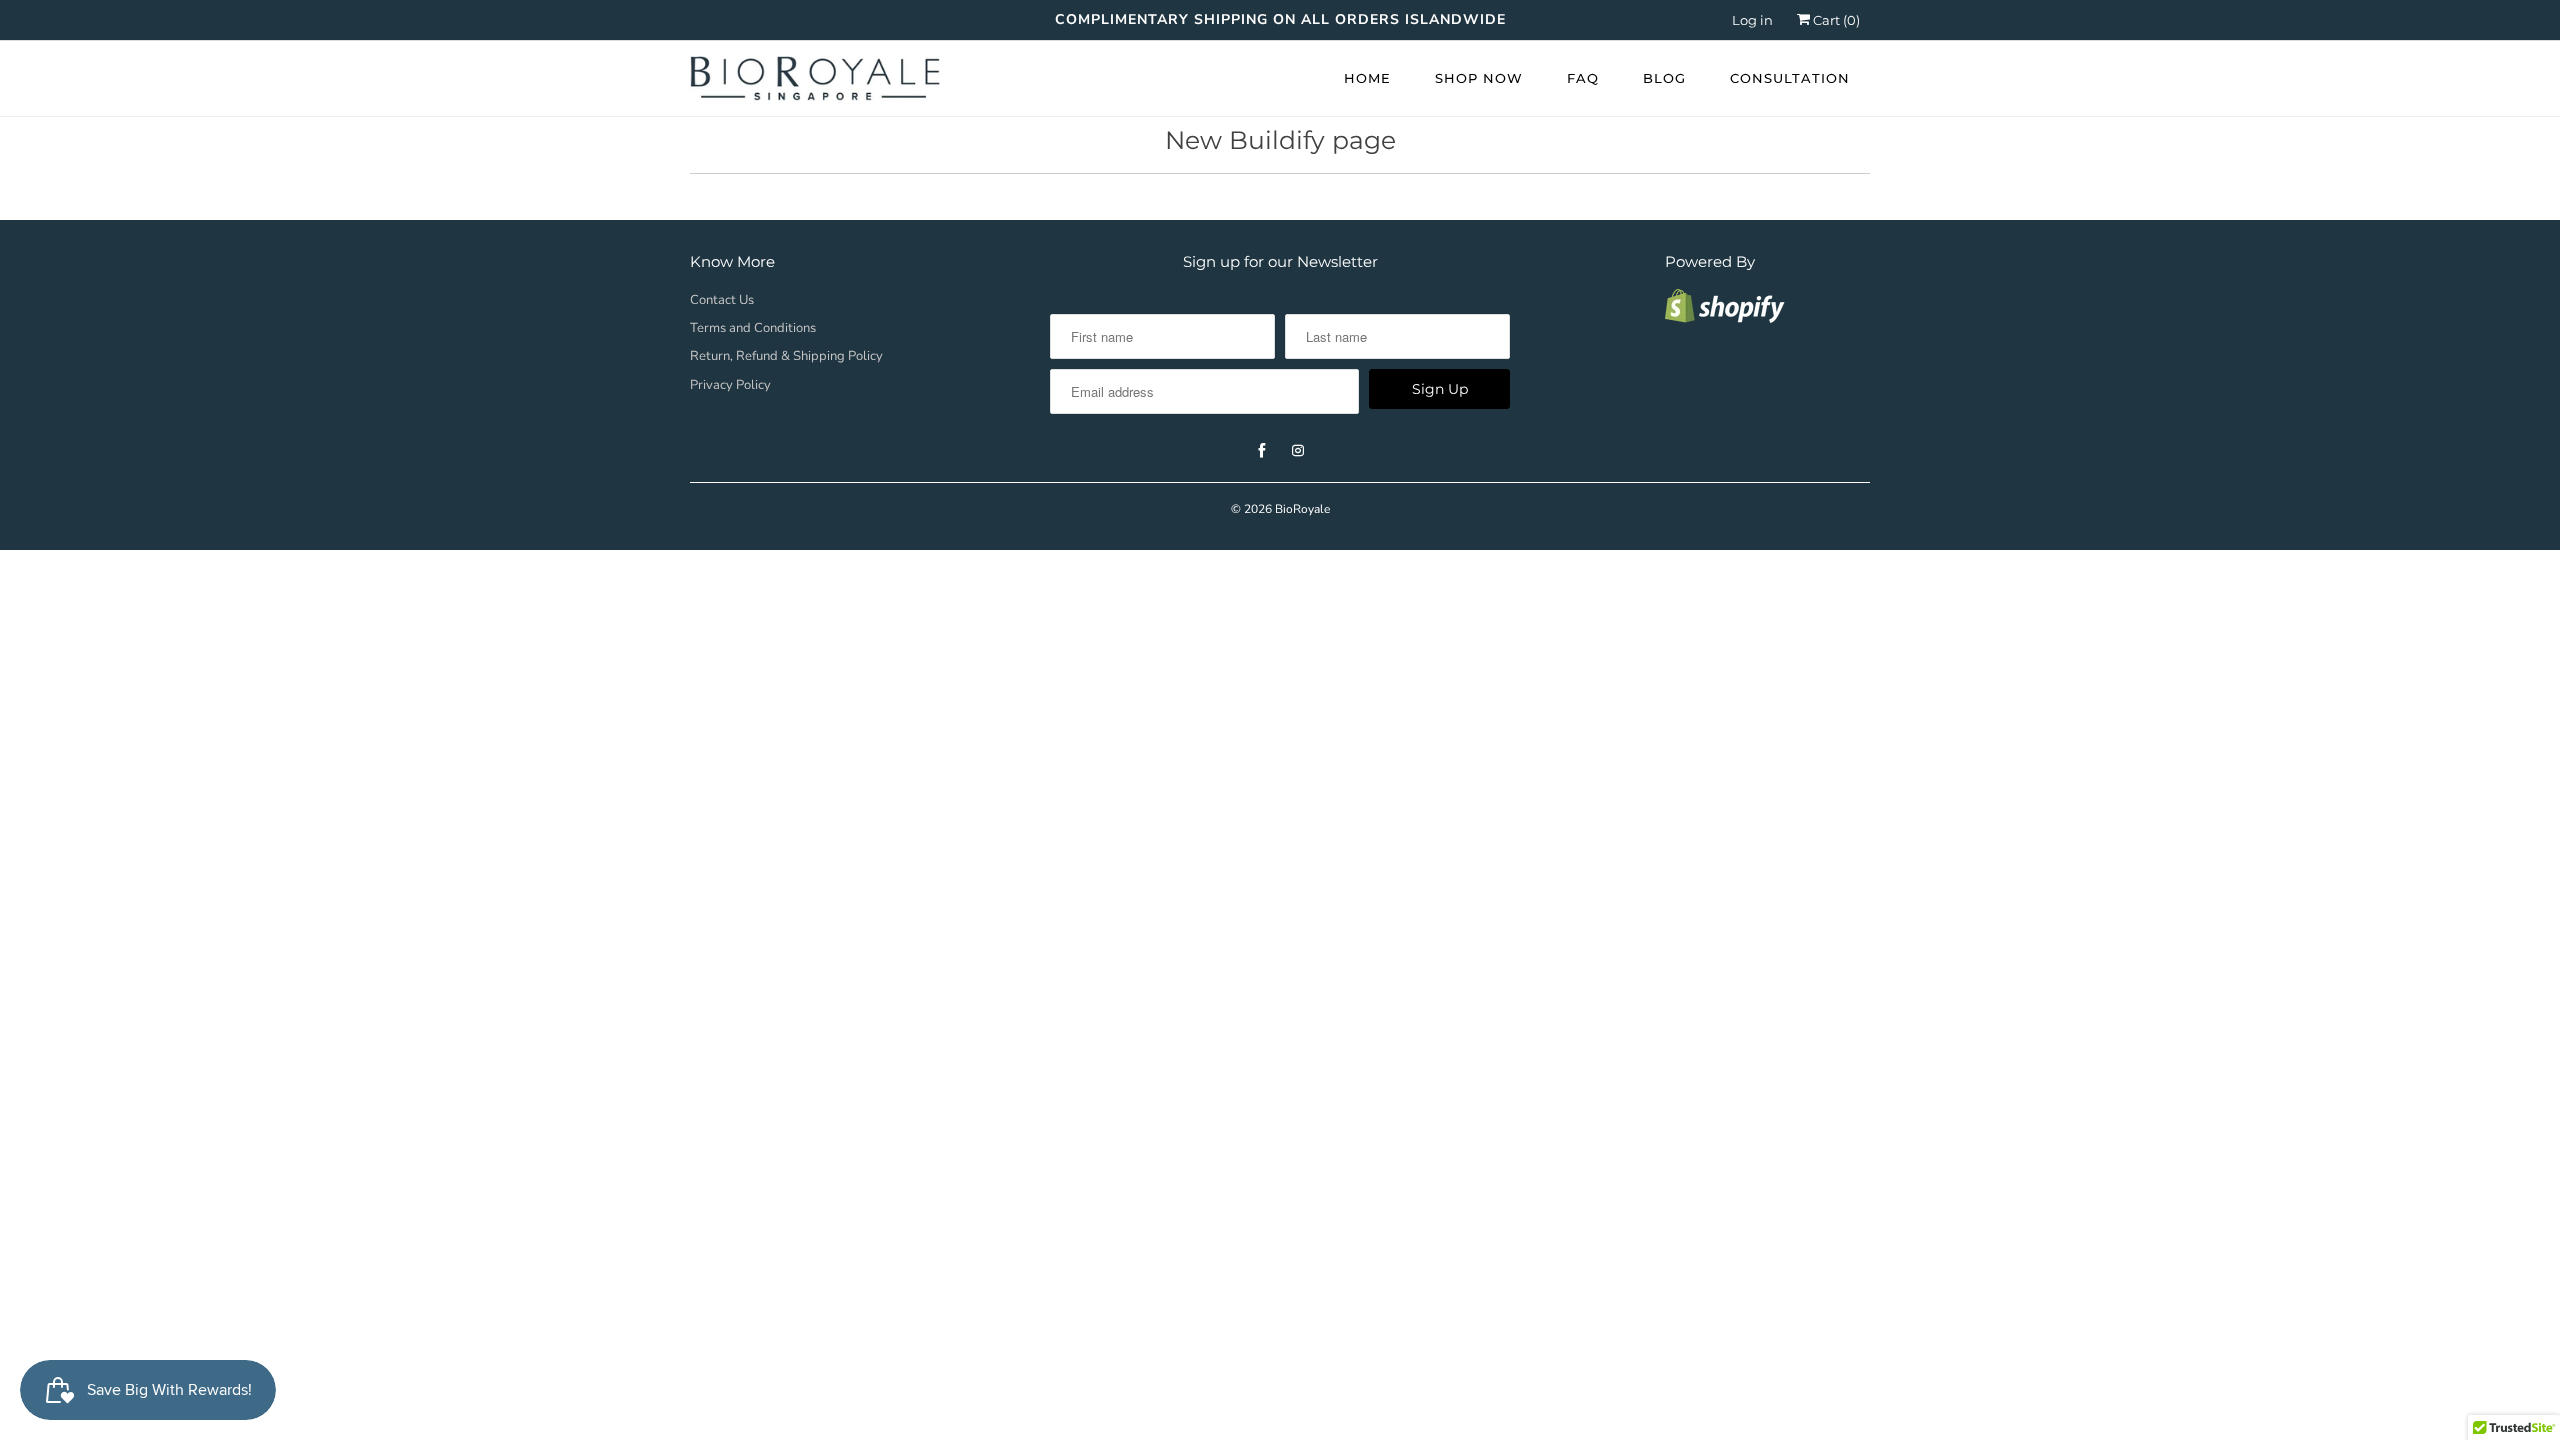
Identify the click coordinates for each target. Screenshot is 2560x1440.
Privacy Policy (730, 385)
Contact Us (722, 300)
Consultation (1790, 78)
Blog (1664, 78)
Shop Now (1479, 78)
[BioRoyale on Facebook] (1262, 451)
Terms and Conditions (753, 328)
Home (1367, 78)
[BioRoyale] (815, 83)
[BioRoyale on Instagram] (1298, 451)
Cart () (1835, 20)
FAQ (1583, 78)
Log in (1752, 20)
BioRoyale (1302, 509)
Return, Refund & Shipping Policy (786, 356)
